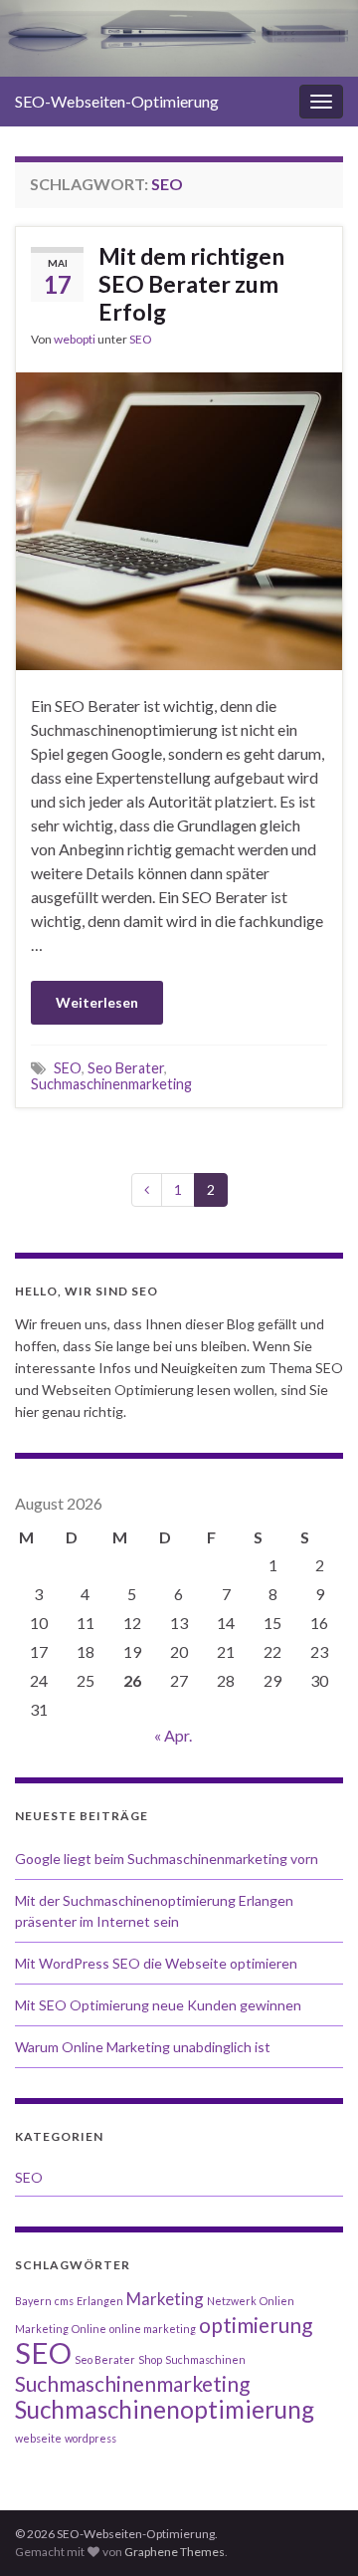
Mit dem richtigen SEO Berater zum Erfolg (191, 284)
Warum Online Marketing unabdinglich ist (143, 2047)
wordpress (90, 2438)
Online (89, 2329)
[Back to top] (313, 2531)
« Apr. (173, 1735)
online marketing (153, 2329)
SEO (141, 339)
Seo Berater (126, 1068)
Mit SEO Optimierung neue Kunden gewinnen (158, 2005)
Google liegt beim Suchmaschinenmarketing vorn (167, 1859)
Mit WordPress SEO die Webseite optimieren (156, 1963)
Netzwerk (232, 2301)
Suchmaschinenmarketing (111, 1084)
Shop (150, 2359)
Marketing (165, 2299)
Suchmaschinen (205, 2359)
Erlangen (100, 2301)
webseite (38, 2438)
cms (64, 2301)
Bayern (33, 2301)
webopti (75, 339)
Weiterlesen (97, 1002)
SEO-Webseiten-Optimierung (117, 101)
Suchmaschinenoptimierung (165, 2409)
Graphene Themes (175, 2552)
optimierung (256, 2325)
